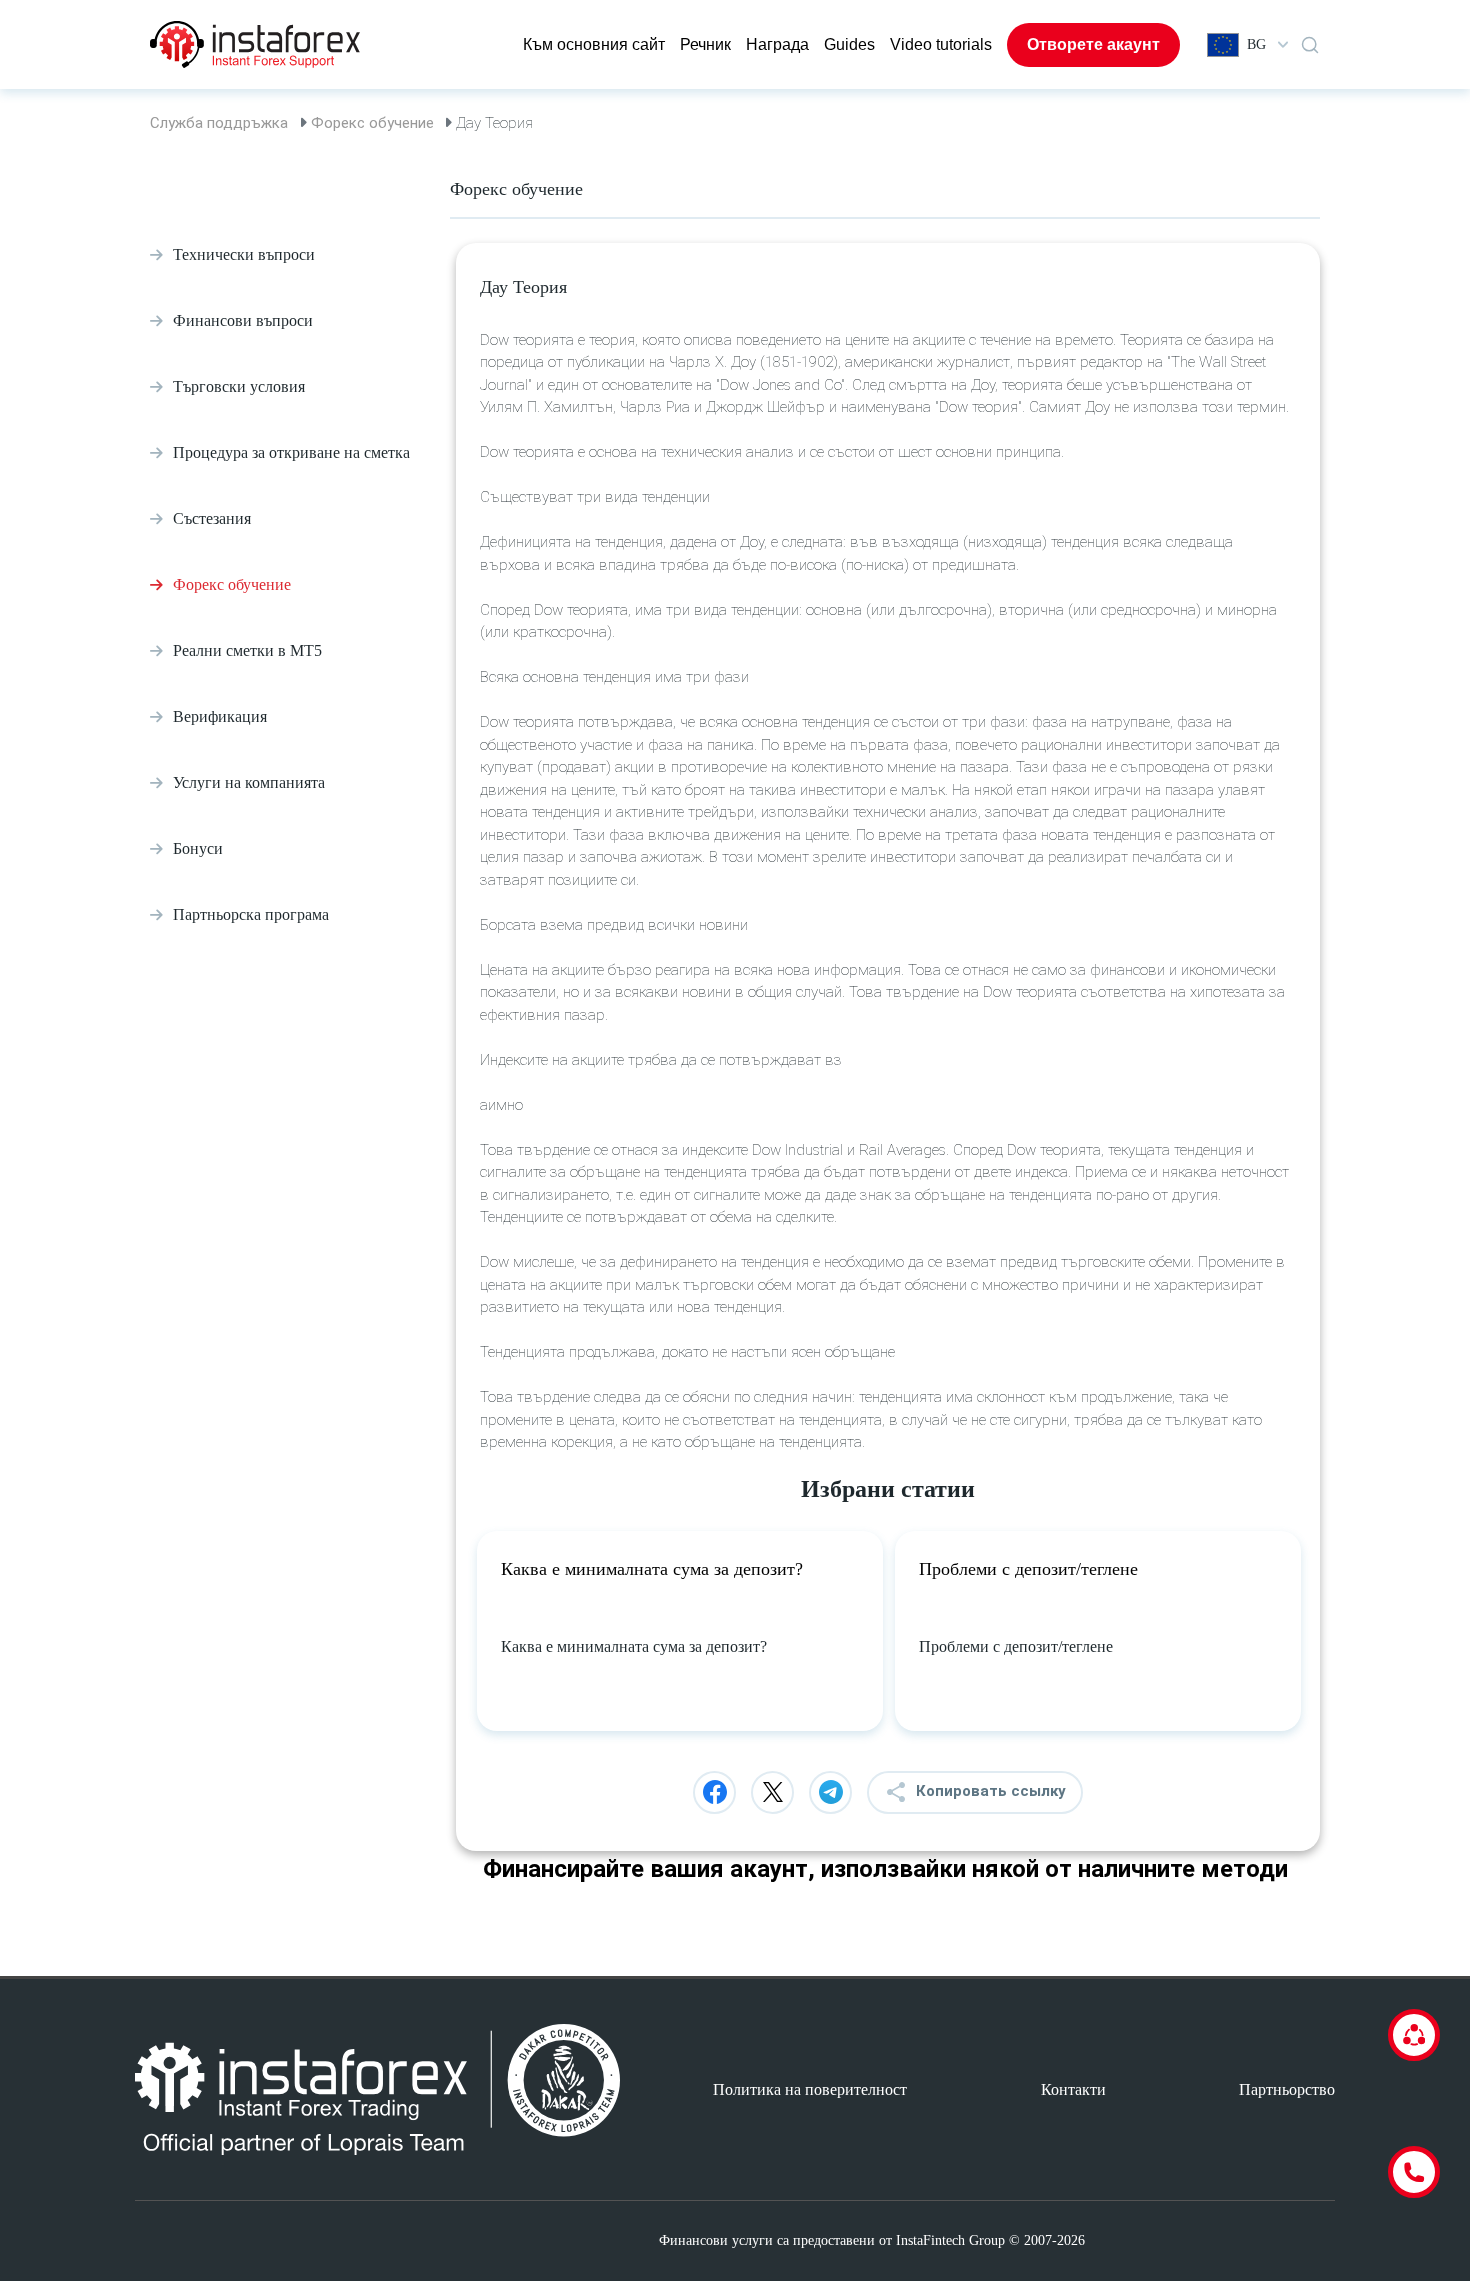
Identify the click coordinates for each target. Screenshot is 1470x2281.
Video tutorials (941, 44)
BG (1256, 44)
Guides (849, 44)
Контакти (1073, 2089)
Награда (777, 44)
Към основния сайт (594, 44)
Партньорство (1287, 2089)
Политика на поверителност (810, 2089)
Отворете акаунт (1093, 44)
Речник (705, 44)
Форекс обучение (372, 123)
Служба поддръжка (219, 123)
